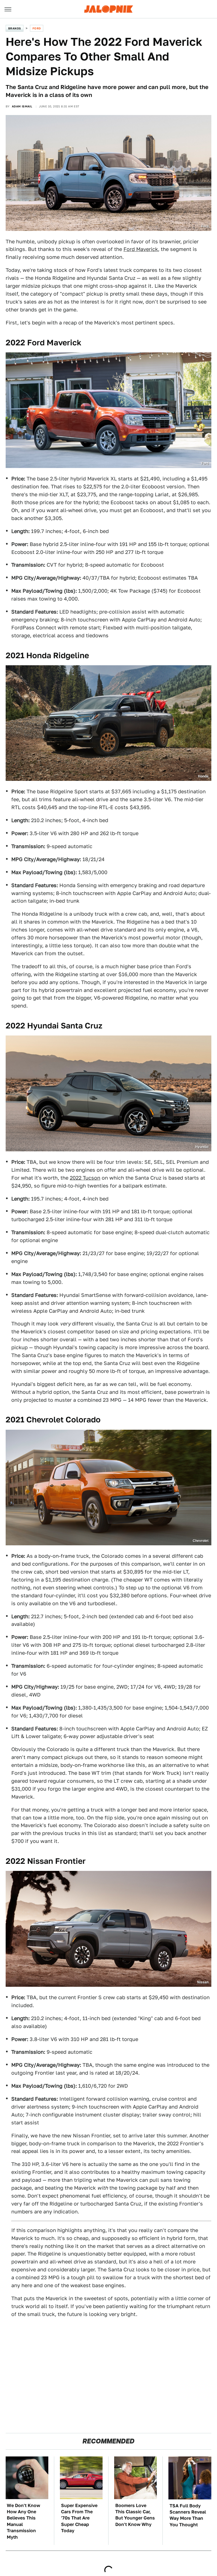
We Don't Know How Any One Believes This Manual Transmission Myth (23, 2521)
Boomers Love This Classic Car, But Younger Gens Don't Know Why (135, 2515)
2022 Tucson (85, 1178)
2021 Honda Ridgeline (47, 655)
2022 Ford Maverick (44, 342)
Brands (15, 28)
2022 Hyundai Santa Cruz (54, 1025)
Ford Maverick (141, 249)
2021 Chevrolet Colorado (53, 1419)
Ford (37, 28)
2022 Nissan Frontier (46, 1861)
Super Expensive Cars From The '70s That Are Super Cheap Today (79, 2518)
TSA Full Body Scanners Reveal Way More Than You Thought (188, 2515)
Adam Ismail (22, 106)
